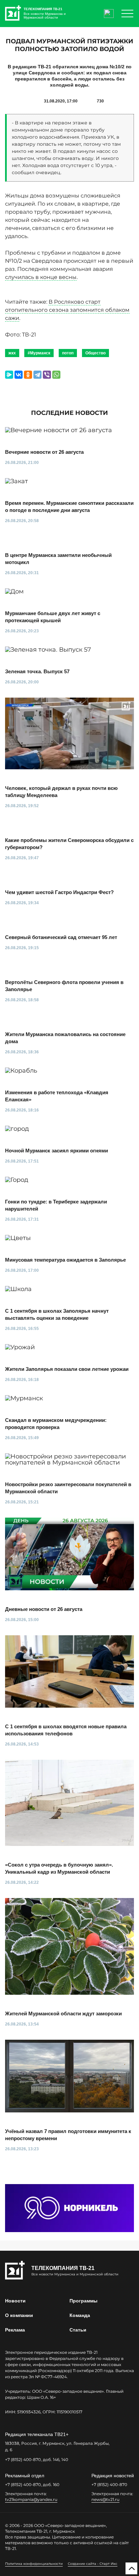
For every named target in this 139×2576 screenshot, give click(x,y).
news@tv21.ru (105, 2499)
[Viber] (47, 375)
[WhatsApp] (56, 375)
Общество (95, 353)
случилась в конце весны (41, 277)
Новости (15, 2301)
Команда (80, 2315)
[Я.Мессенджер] (9, 375)
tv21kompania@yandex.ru (31, 2499)
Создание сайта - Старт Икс (93, 2564)
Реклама (15, 2330)
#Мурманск (39, 353)
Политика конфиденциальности (34, 2564)
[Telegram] (37, 375)
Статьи (78, 2330)
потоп (68, 353)
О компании (19, 2315)
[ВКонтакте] (19, 375)
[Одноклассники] (28, 375)
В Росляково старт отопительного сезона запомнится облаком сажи (67, 310)
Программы (84, 2301)
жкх (12, 353)
